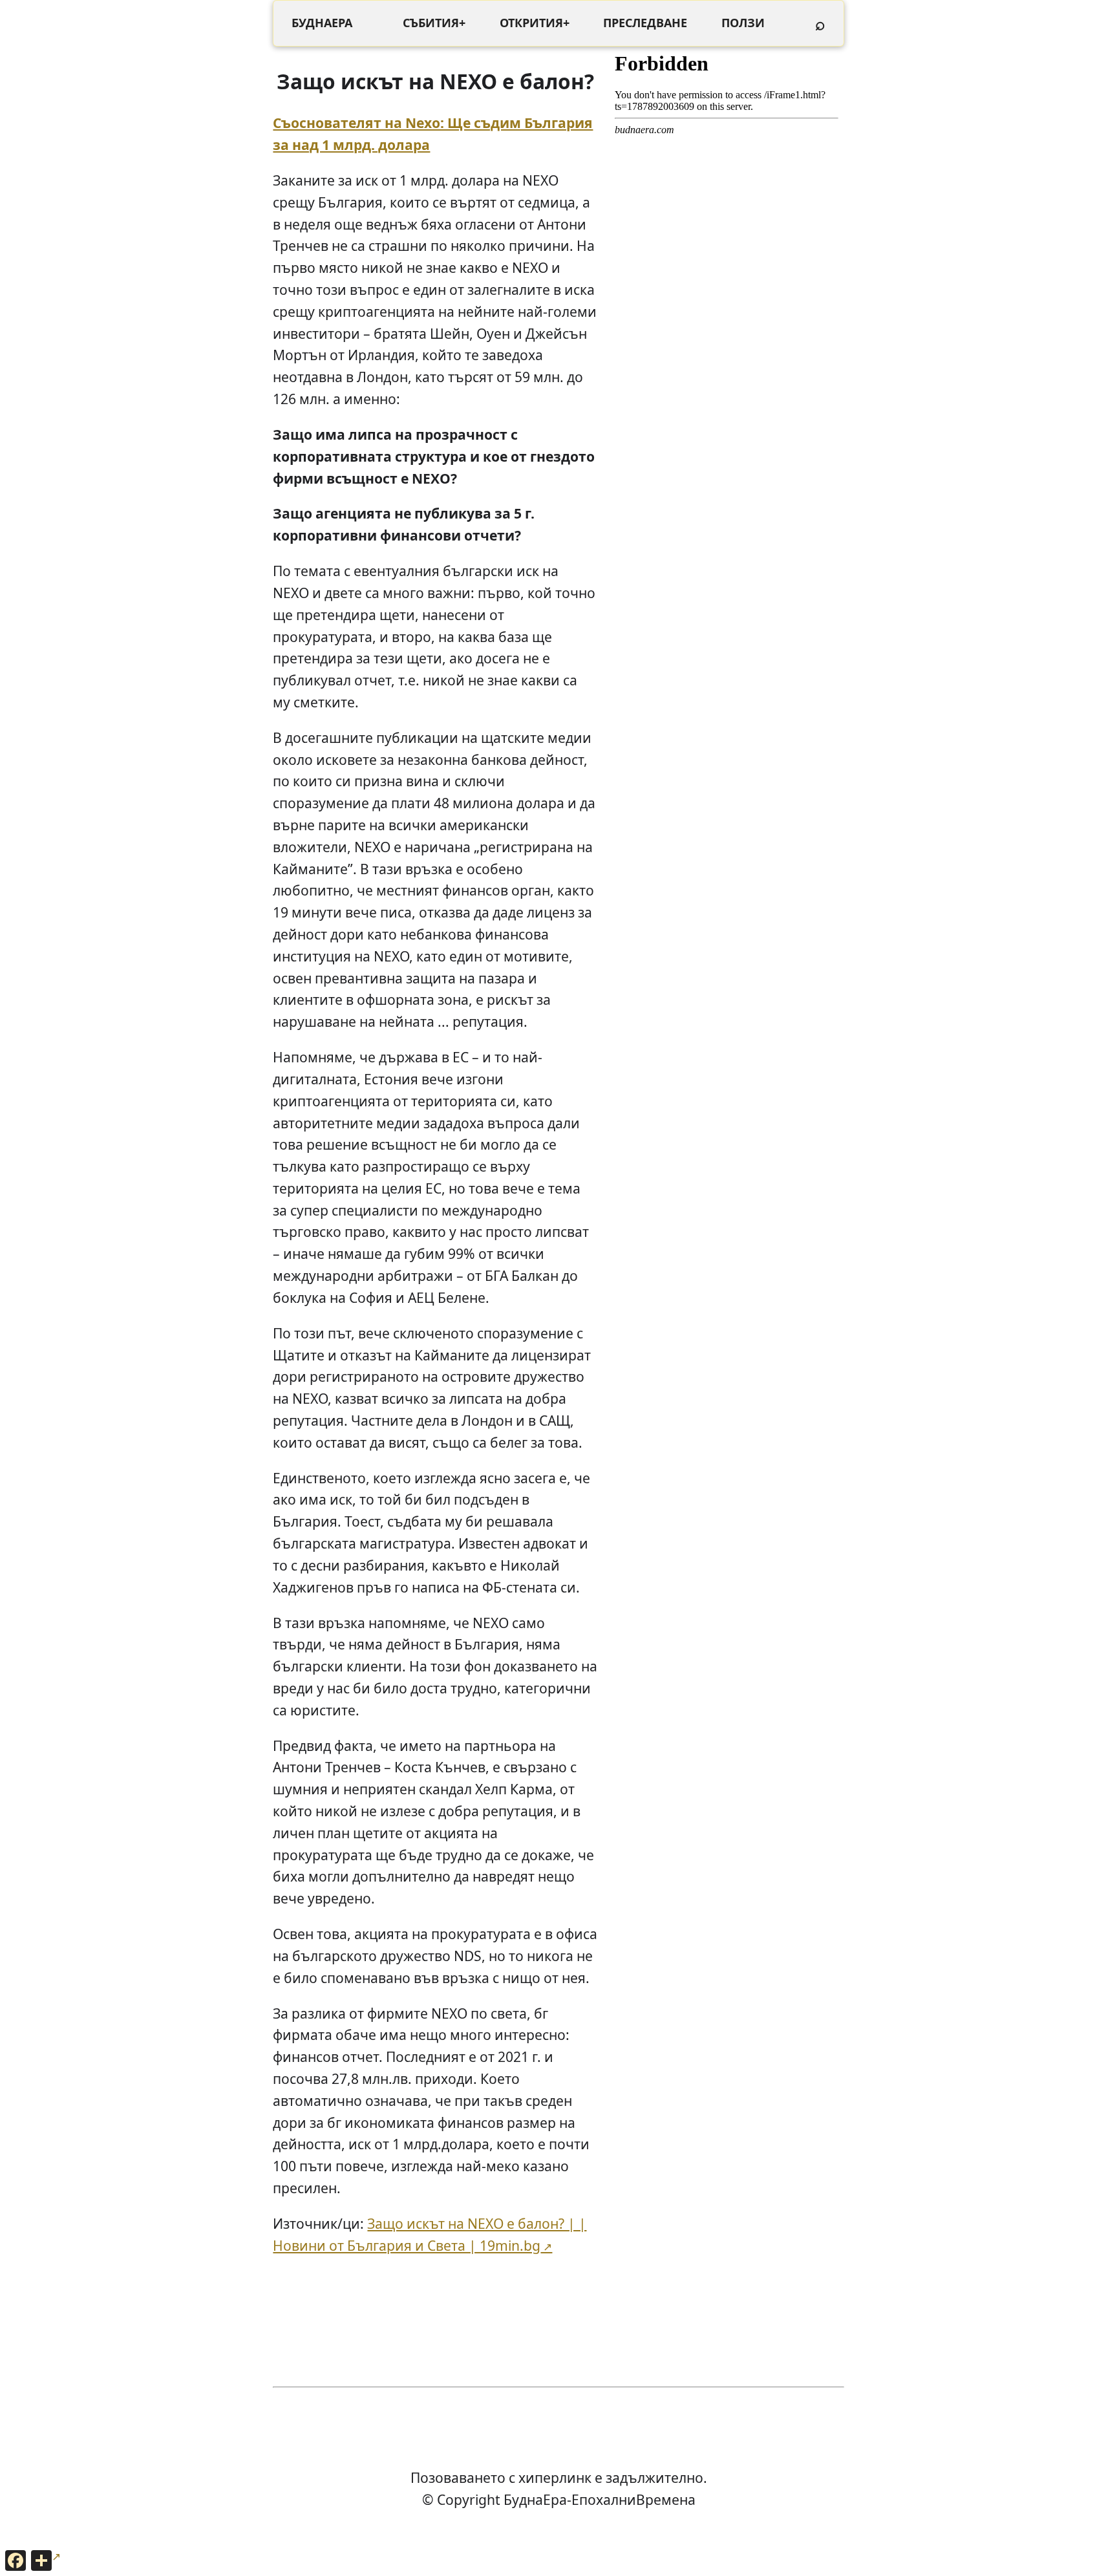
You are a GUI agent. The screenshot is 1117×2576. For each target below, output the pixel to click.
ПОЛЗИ (743, 23)
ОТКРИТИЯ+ (535, 23)
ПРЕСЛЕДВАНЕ (645, 23)
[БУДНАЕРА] (322, 23)
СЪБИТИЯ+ (434, 23)
